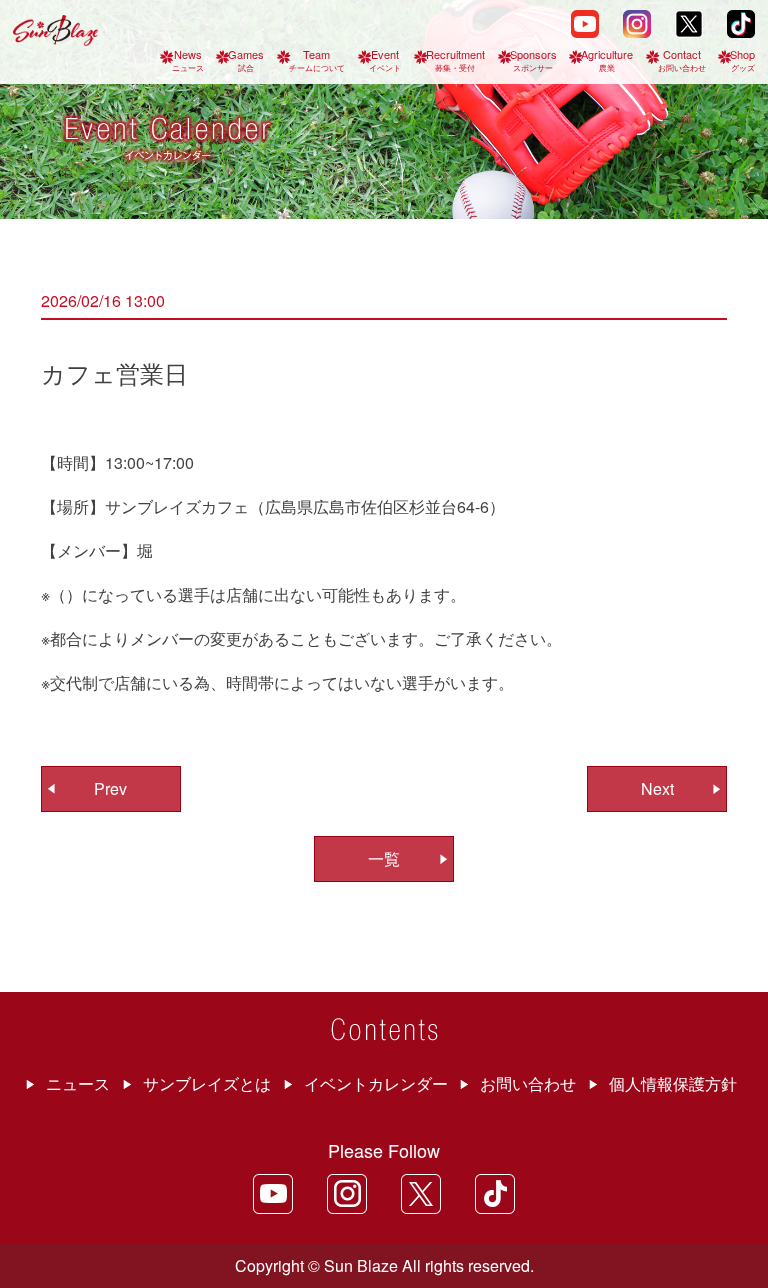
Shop (742, 59)
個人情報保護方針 (673, 1083)
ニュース (78, 1083)
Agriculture (607, 59)
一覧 (384, 858)
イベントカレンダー (376, 1083)
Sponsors (533, 59)
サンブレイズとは (207, 1083)
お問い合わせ (528, 1083)
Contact (682, 59)
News (188, 59)
